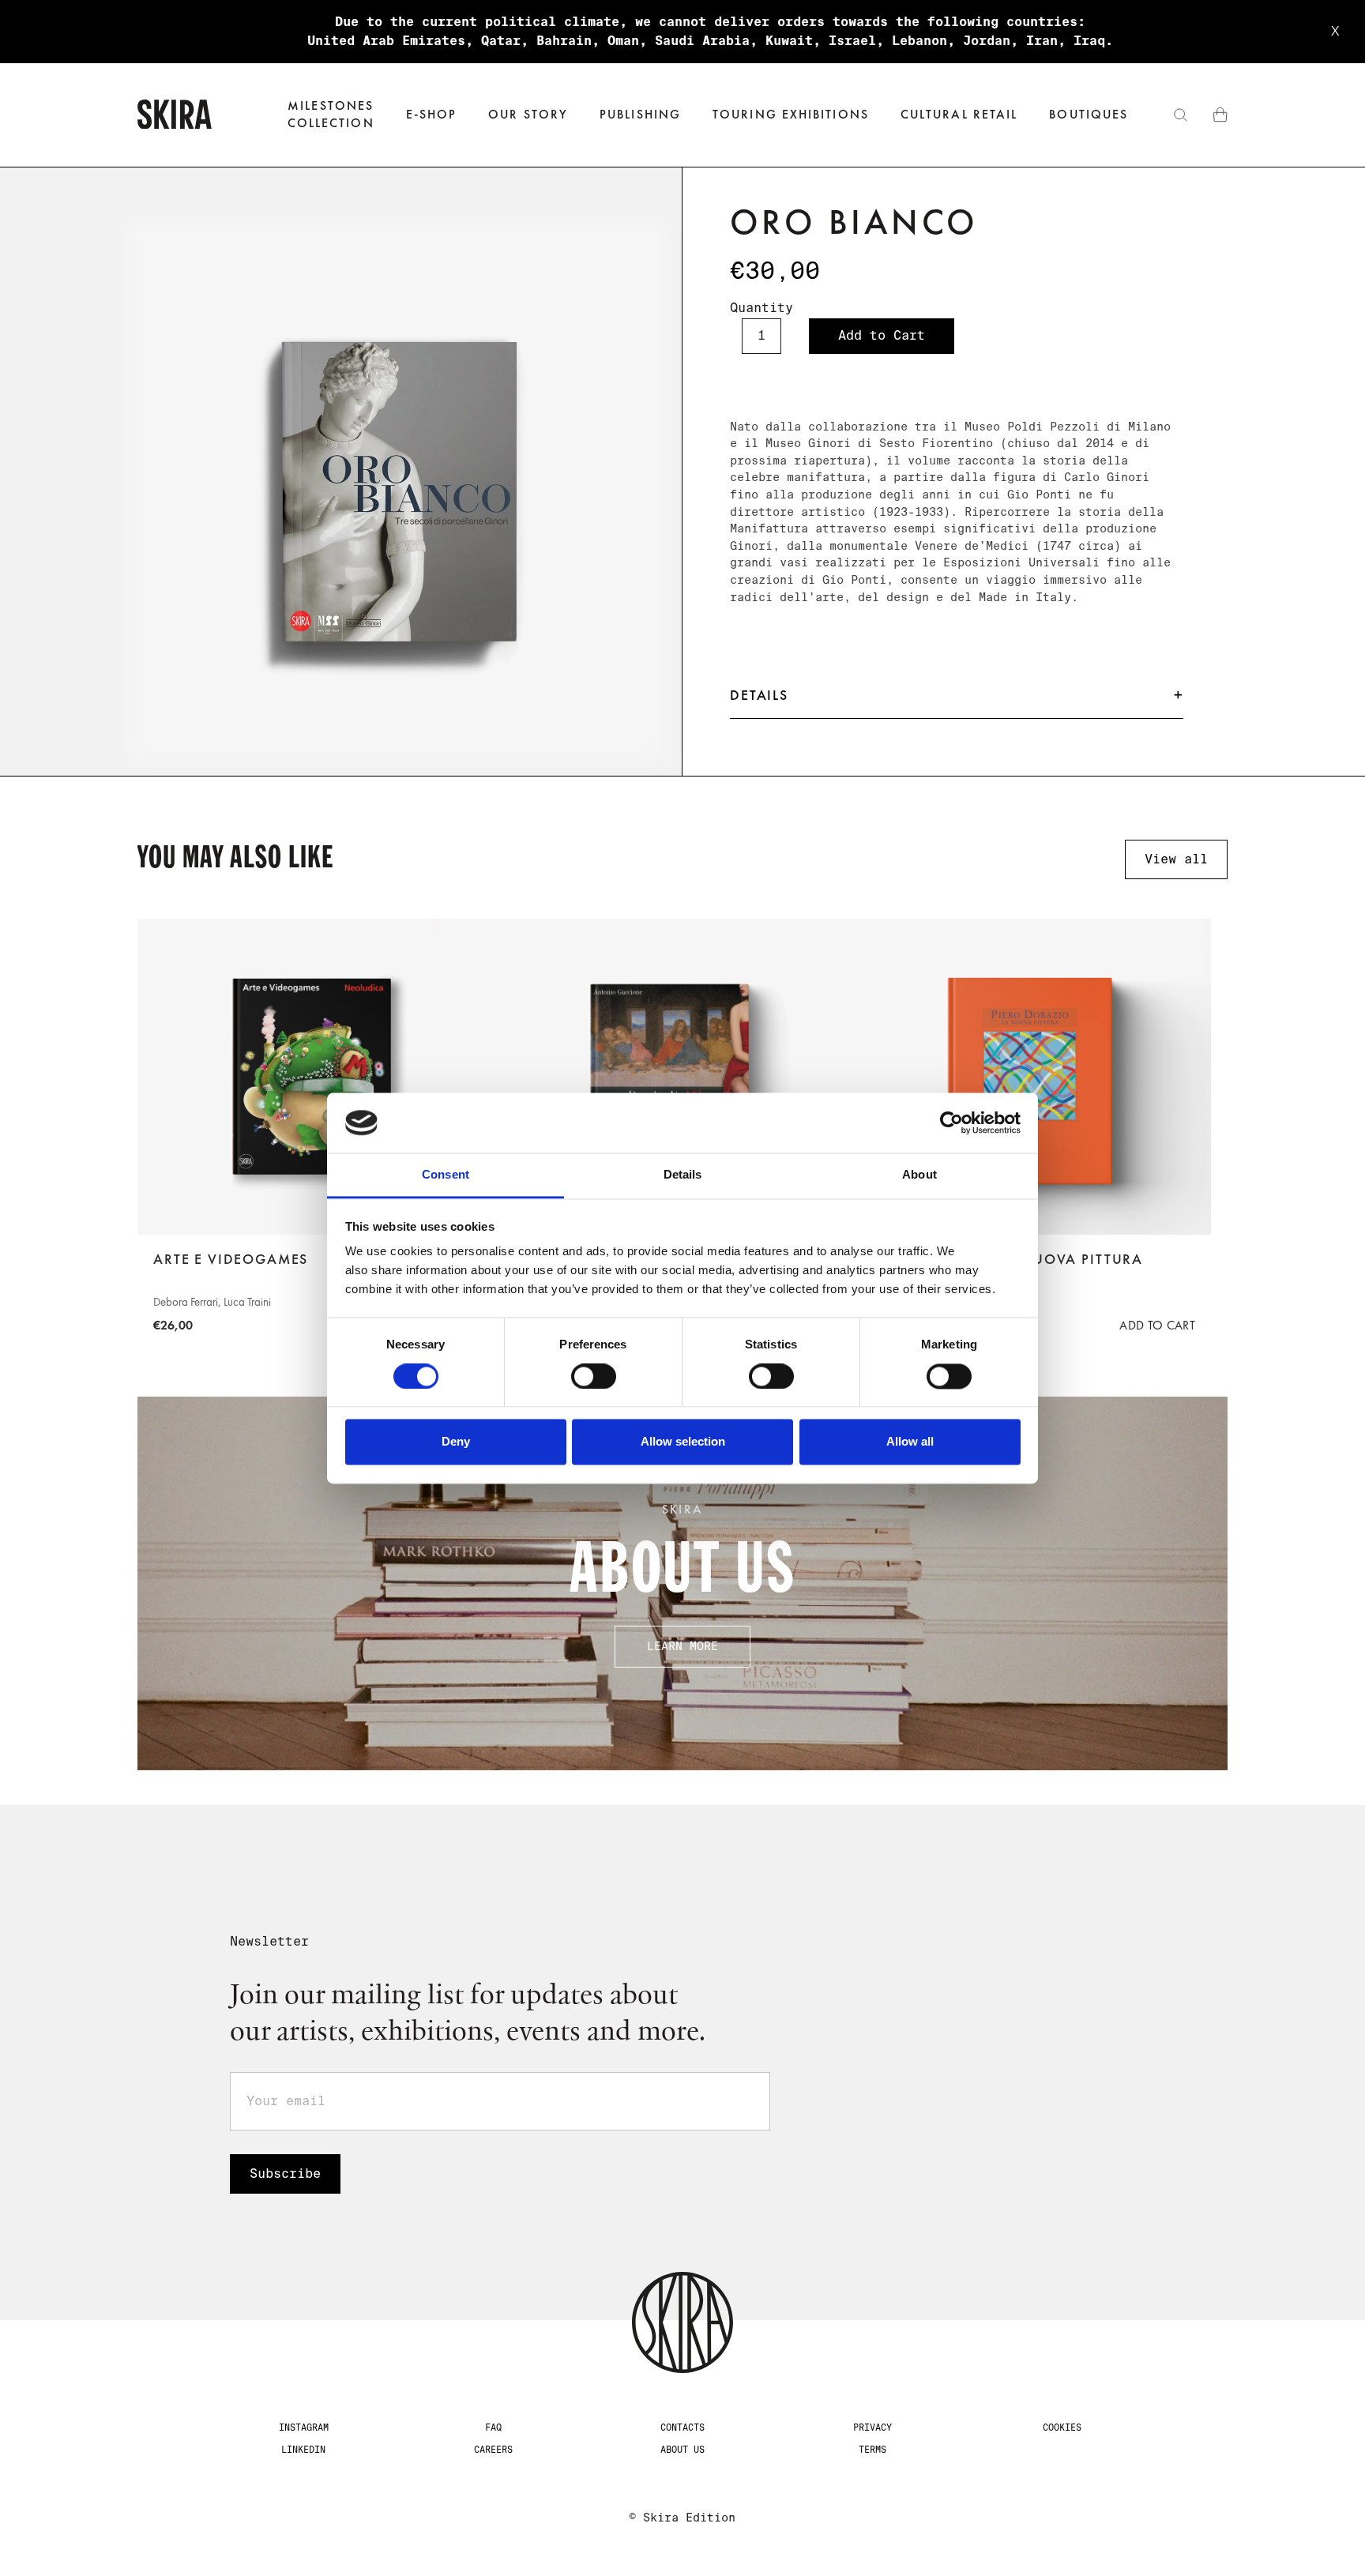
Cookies (1062, 2427)
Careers (493, 2450)
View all (1176, 859)
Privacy (872, 2427)
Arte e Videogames (231, 1259)
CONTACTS (682, 2427)
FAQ (493, 2427)
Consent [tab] (446, 1175)
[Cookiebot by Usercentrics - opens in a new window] (951, 1123)
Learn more (682, 1646)
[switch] (594, 1376)
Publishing (640, 114)
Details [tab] (683, 1175)
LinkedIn (303, 2450)
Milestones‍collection (331, 114)
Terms (872, 2450)
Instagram (304, 2427)
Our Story (528, 114)
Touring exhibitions (791, 114)
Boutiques (1089, 114)
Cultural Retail (959, 114)
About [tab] (919, 1175)
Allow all (910, 1442)
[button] (432, 115)
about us (682, 2450)
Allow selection (683, 1442)
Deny (456, 1442)
